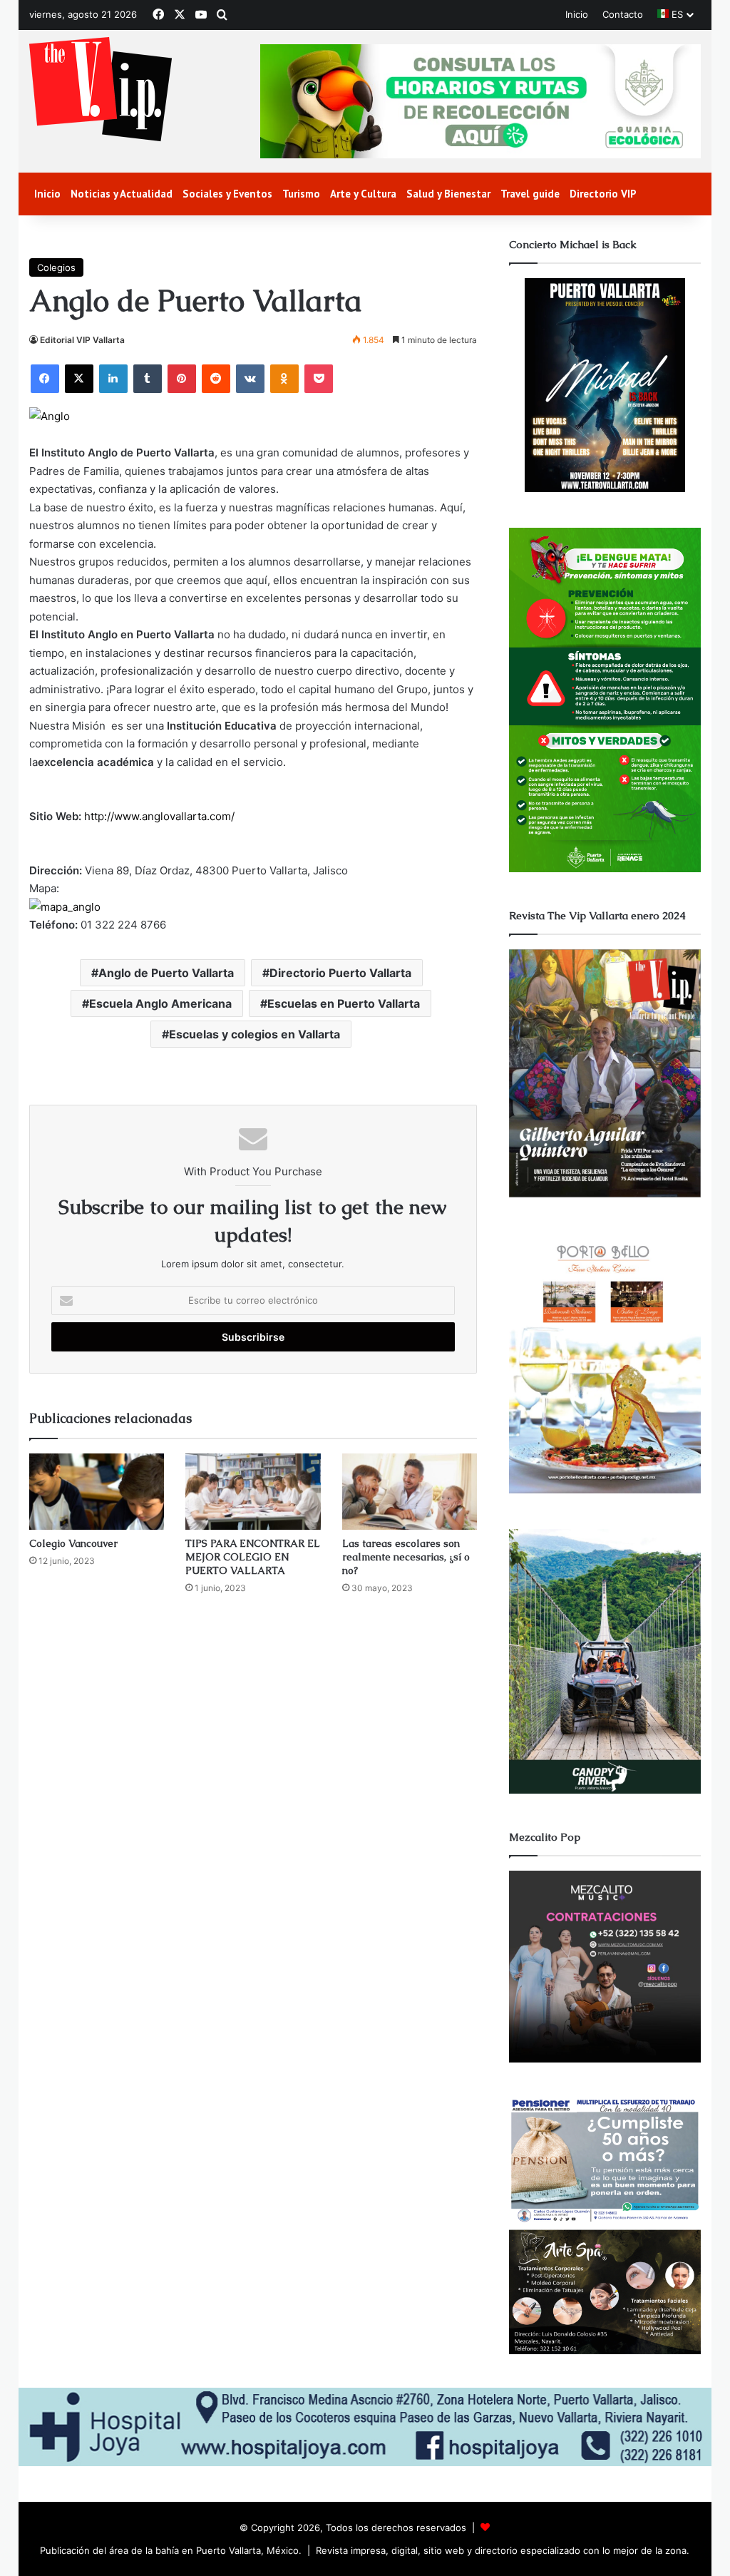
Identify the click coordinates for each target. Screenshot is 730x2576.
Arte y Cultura (363, 194)
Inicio (577, 14)
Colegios (56, 267)
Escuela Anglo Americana (160, 1003)
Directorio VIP (603, 194)
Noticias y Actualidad (122, 194)
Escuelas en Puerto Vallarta (344, 1003)
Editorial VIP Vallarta (82, 340)
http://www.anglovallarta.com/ (159, 816)
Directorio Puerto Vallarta (340, 973)
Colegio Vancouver (73, 1543)
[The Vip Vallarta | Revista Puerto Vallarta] (101, 90)
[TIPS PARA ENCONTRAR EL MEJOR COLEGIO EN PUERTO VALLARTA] (253, 1492)
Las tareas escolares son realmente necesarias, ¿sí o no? (406, 1557)
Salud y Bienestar (448, 194)
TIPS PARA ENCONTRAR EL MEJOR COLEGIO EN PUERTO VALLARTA (252, 1557)
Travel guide (530, 194)
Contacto (623, 14)
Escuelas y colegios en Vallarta (255, 1034)
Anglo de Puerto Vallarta (166, 973)
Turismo (301, 194)
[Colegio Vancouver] (97, 1492)
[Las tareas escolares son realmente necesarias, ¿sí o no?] (410, 1492)
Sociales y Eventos (227, 194)
